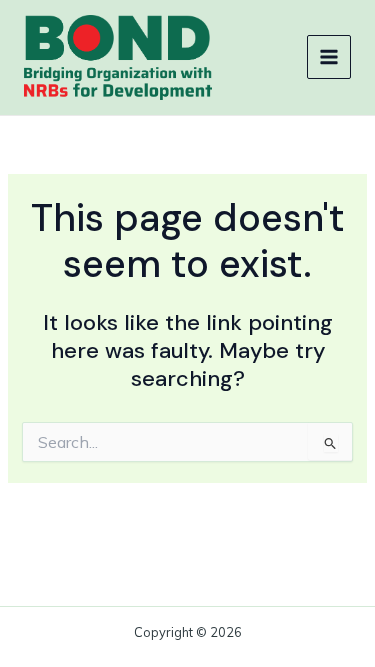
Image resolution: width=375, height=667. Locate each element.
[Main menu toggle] (329, 57)
